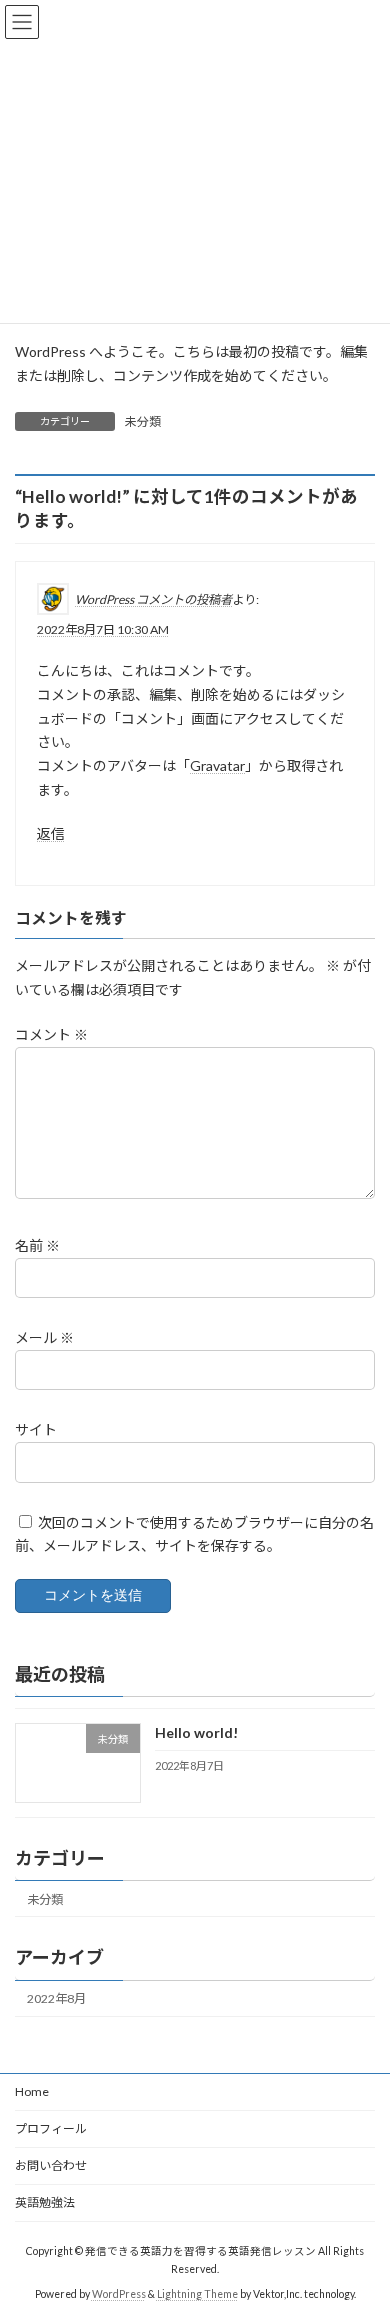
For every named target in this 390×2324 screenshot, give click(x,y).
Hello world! (196, 1732)
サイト (36, 1429)
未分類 (143, 421)
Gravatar (217, 765)
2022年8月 (56, 1998)
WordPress (119, 2293)
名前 (37, 1245)
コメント (51, 1034)
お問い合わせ (51, 2165)
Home (32, 2091)
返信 (51, 833)
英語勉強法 (45, 2202)
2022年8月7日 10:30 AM (103, 629)
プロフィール (51, 2128)
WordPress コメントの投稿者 (153, 599)
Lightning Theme (197, 2293)
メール (44, 1337)
